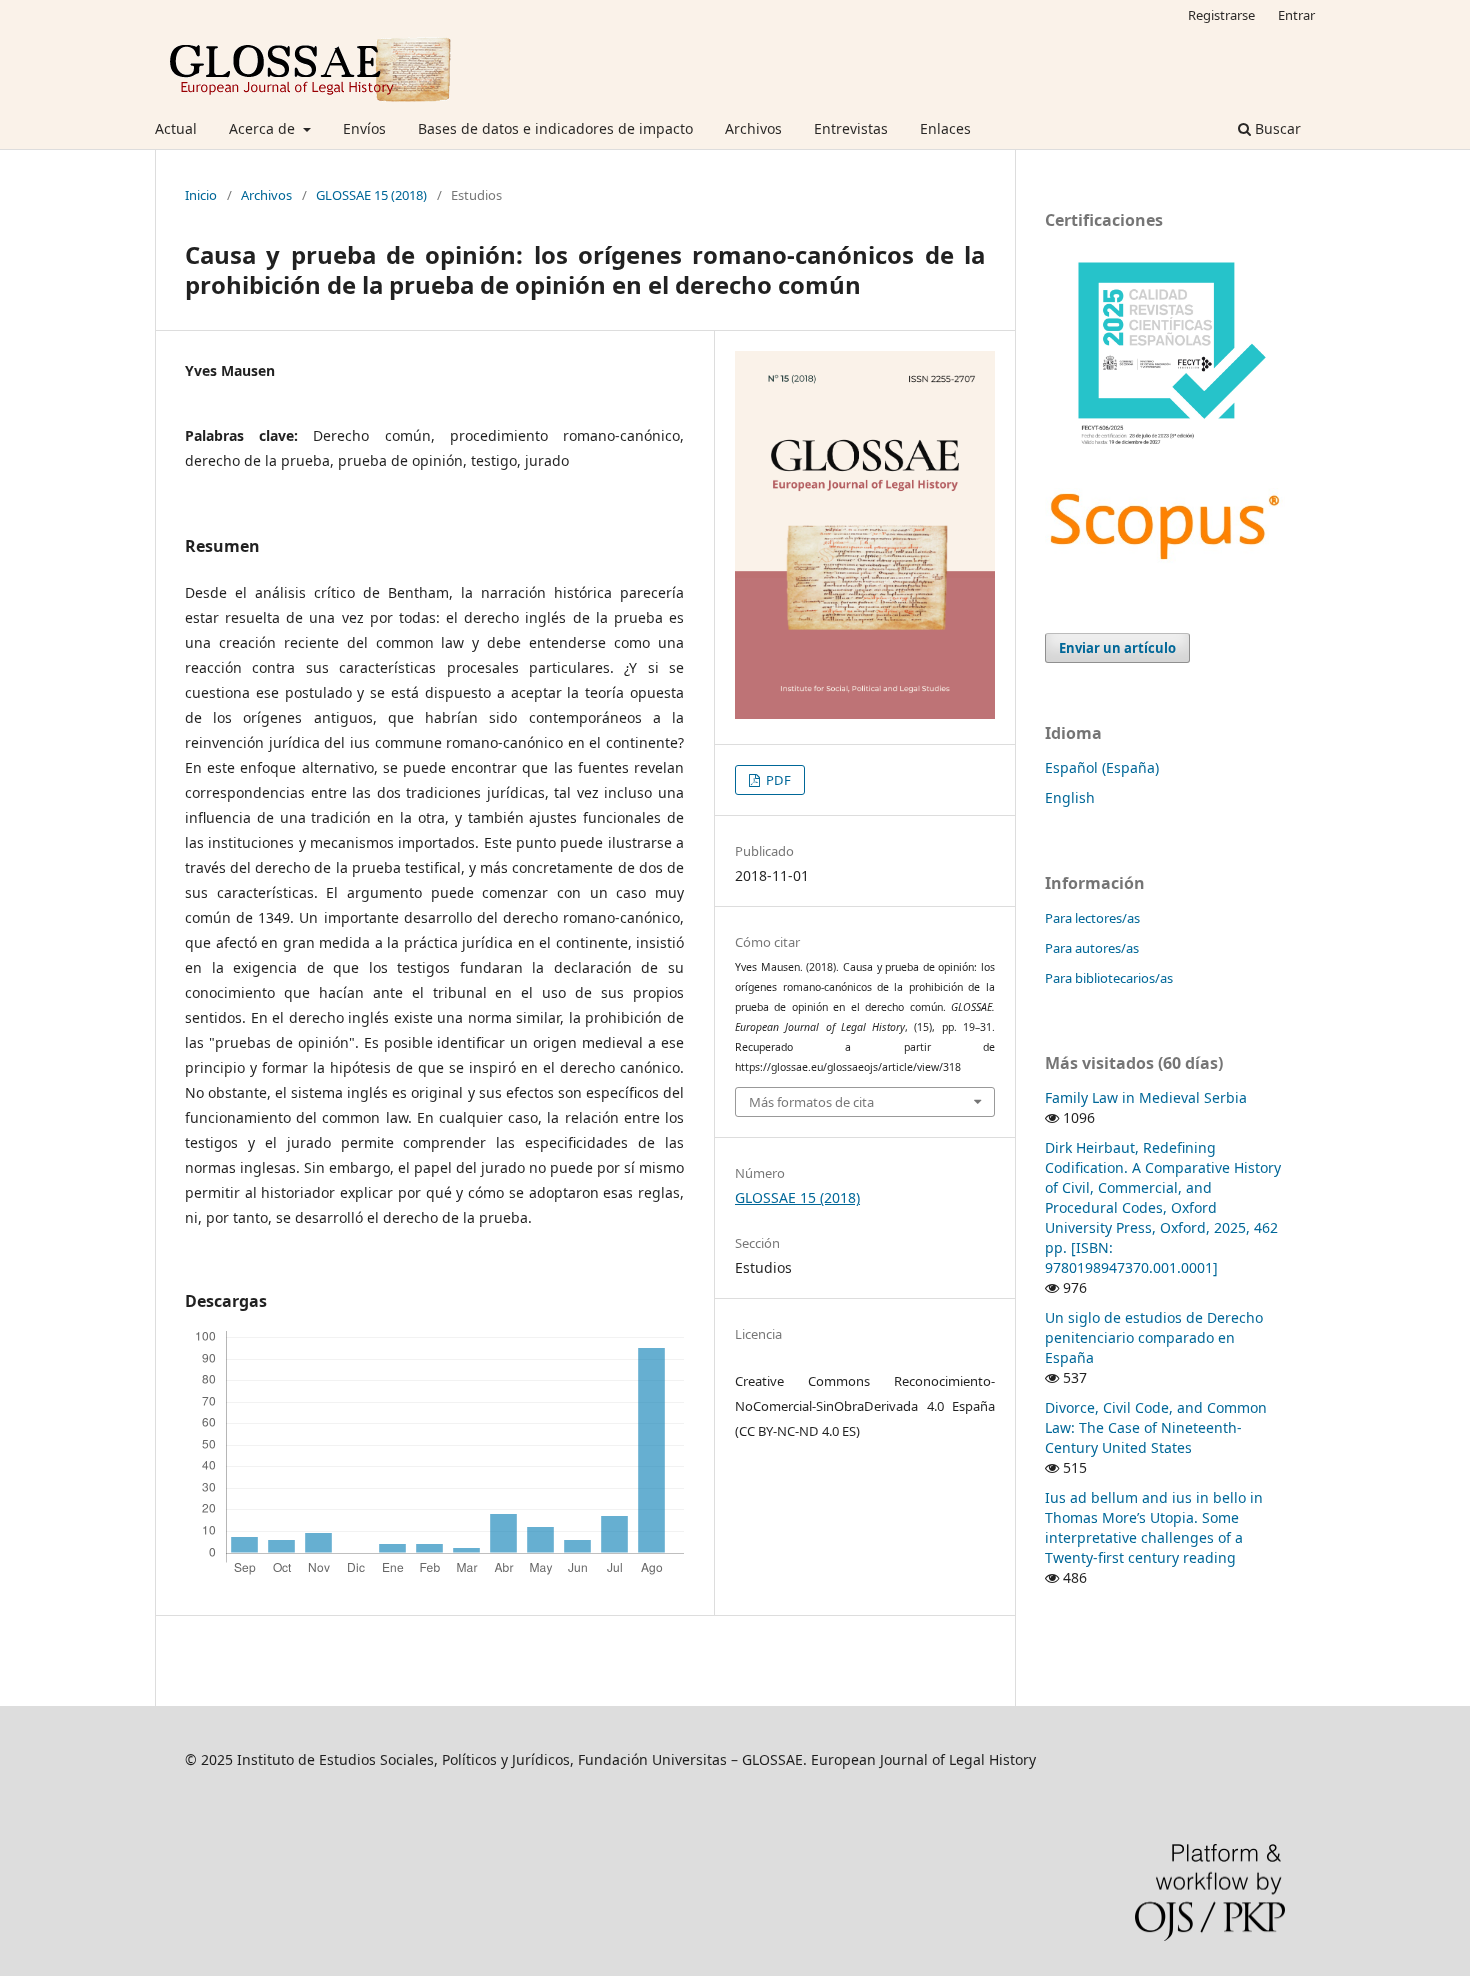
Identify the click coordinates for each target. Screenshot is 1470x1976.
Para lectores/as (1092, 918)
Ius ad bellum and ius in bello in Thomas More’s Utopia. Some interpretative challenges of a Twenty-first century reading (1154, 1527)
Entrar (1296, 15)
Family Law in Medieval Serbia (1146, 1097)
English (1070, 797)
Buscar (1276, 128)
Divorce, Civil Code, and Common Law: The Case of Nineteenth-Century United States (1156, 1427)
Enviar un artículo (1117, 648)
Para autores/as (1092, 948)
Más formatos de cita (811, 1102)
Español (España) (1102, 767)
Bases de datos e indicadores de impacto (555, 128)
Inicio (201, 195)
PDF (777, 780)
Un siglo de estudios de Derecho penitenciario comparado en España (1154, 1337)
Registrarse (1221, 15)
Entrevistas (851, 128)
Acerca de (264, 128)
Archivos (753, 128)
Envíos (364, 128)
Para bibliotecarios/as (1109, 978)
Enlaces (945, 128)
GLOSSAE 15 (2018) (371, 195)
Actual (176, 128)
